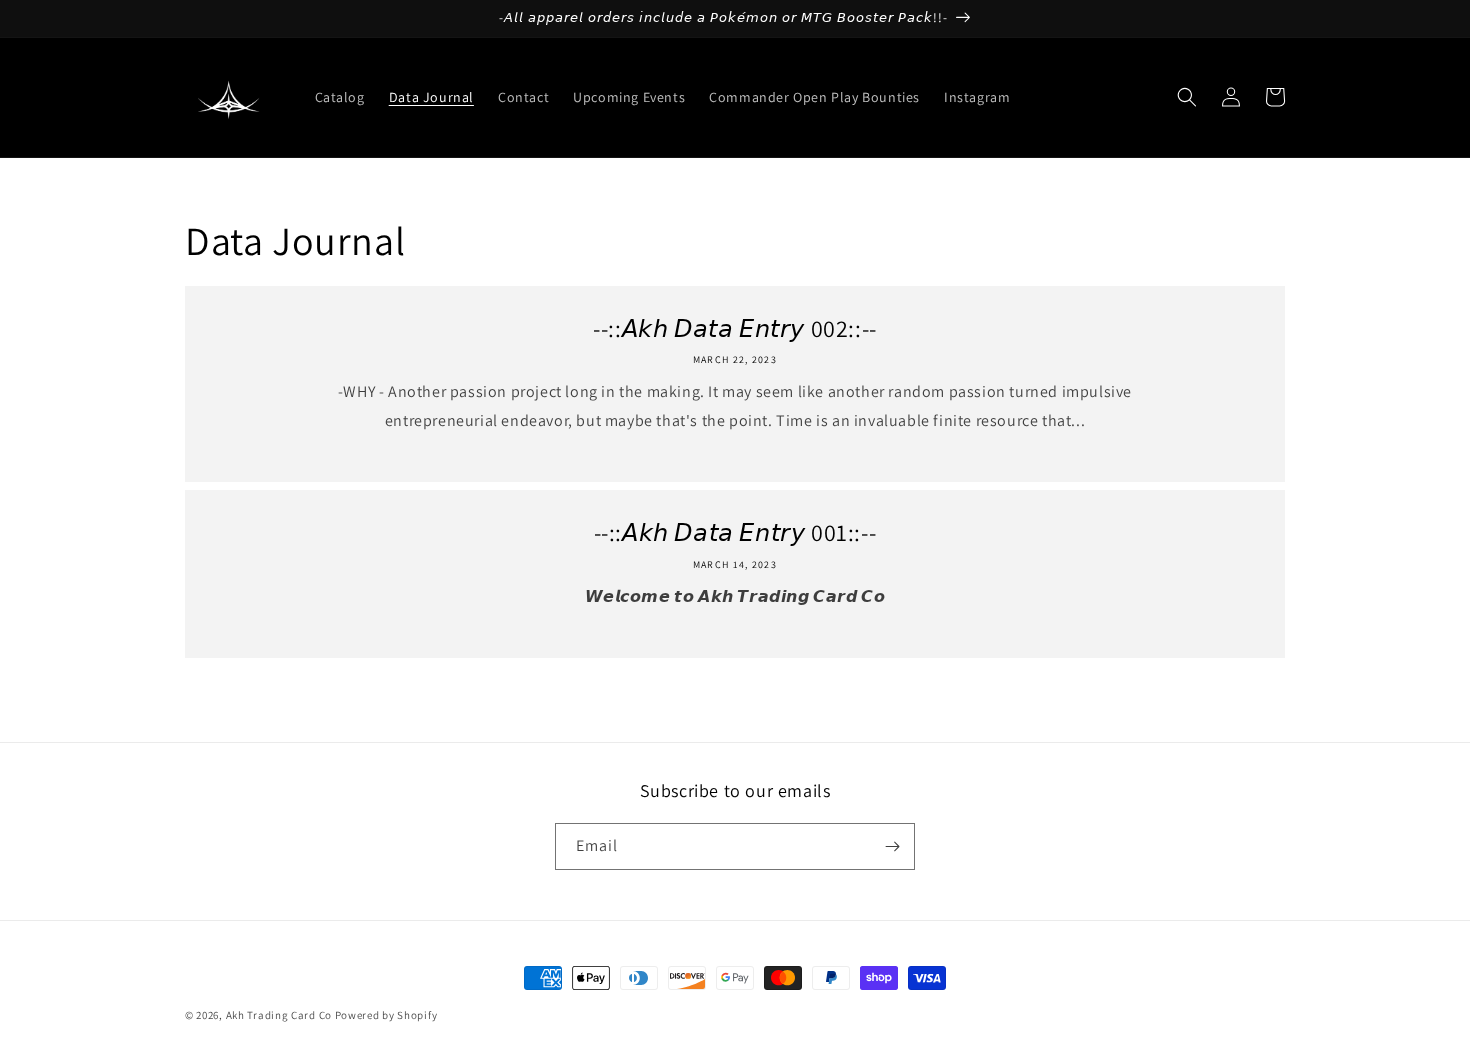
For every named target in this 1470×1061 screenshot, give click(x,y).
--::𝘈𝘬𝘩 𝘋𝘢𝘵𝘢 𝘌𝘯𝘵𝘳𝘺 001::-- (735, 532)
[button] (1187, 97)
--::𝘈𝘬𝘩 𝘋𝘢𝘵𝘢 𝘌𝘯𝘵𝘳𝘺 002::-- (735, 328)
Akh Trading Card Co (279, 1015)
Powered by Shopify (386, 1015)
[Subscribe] (892, 846)
